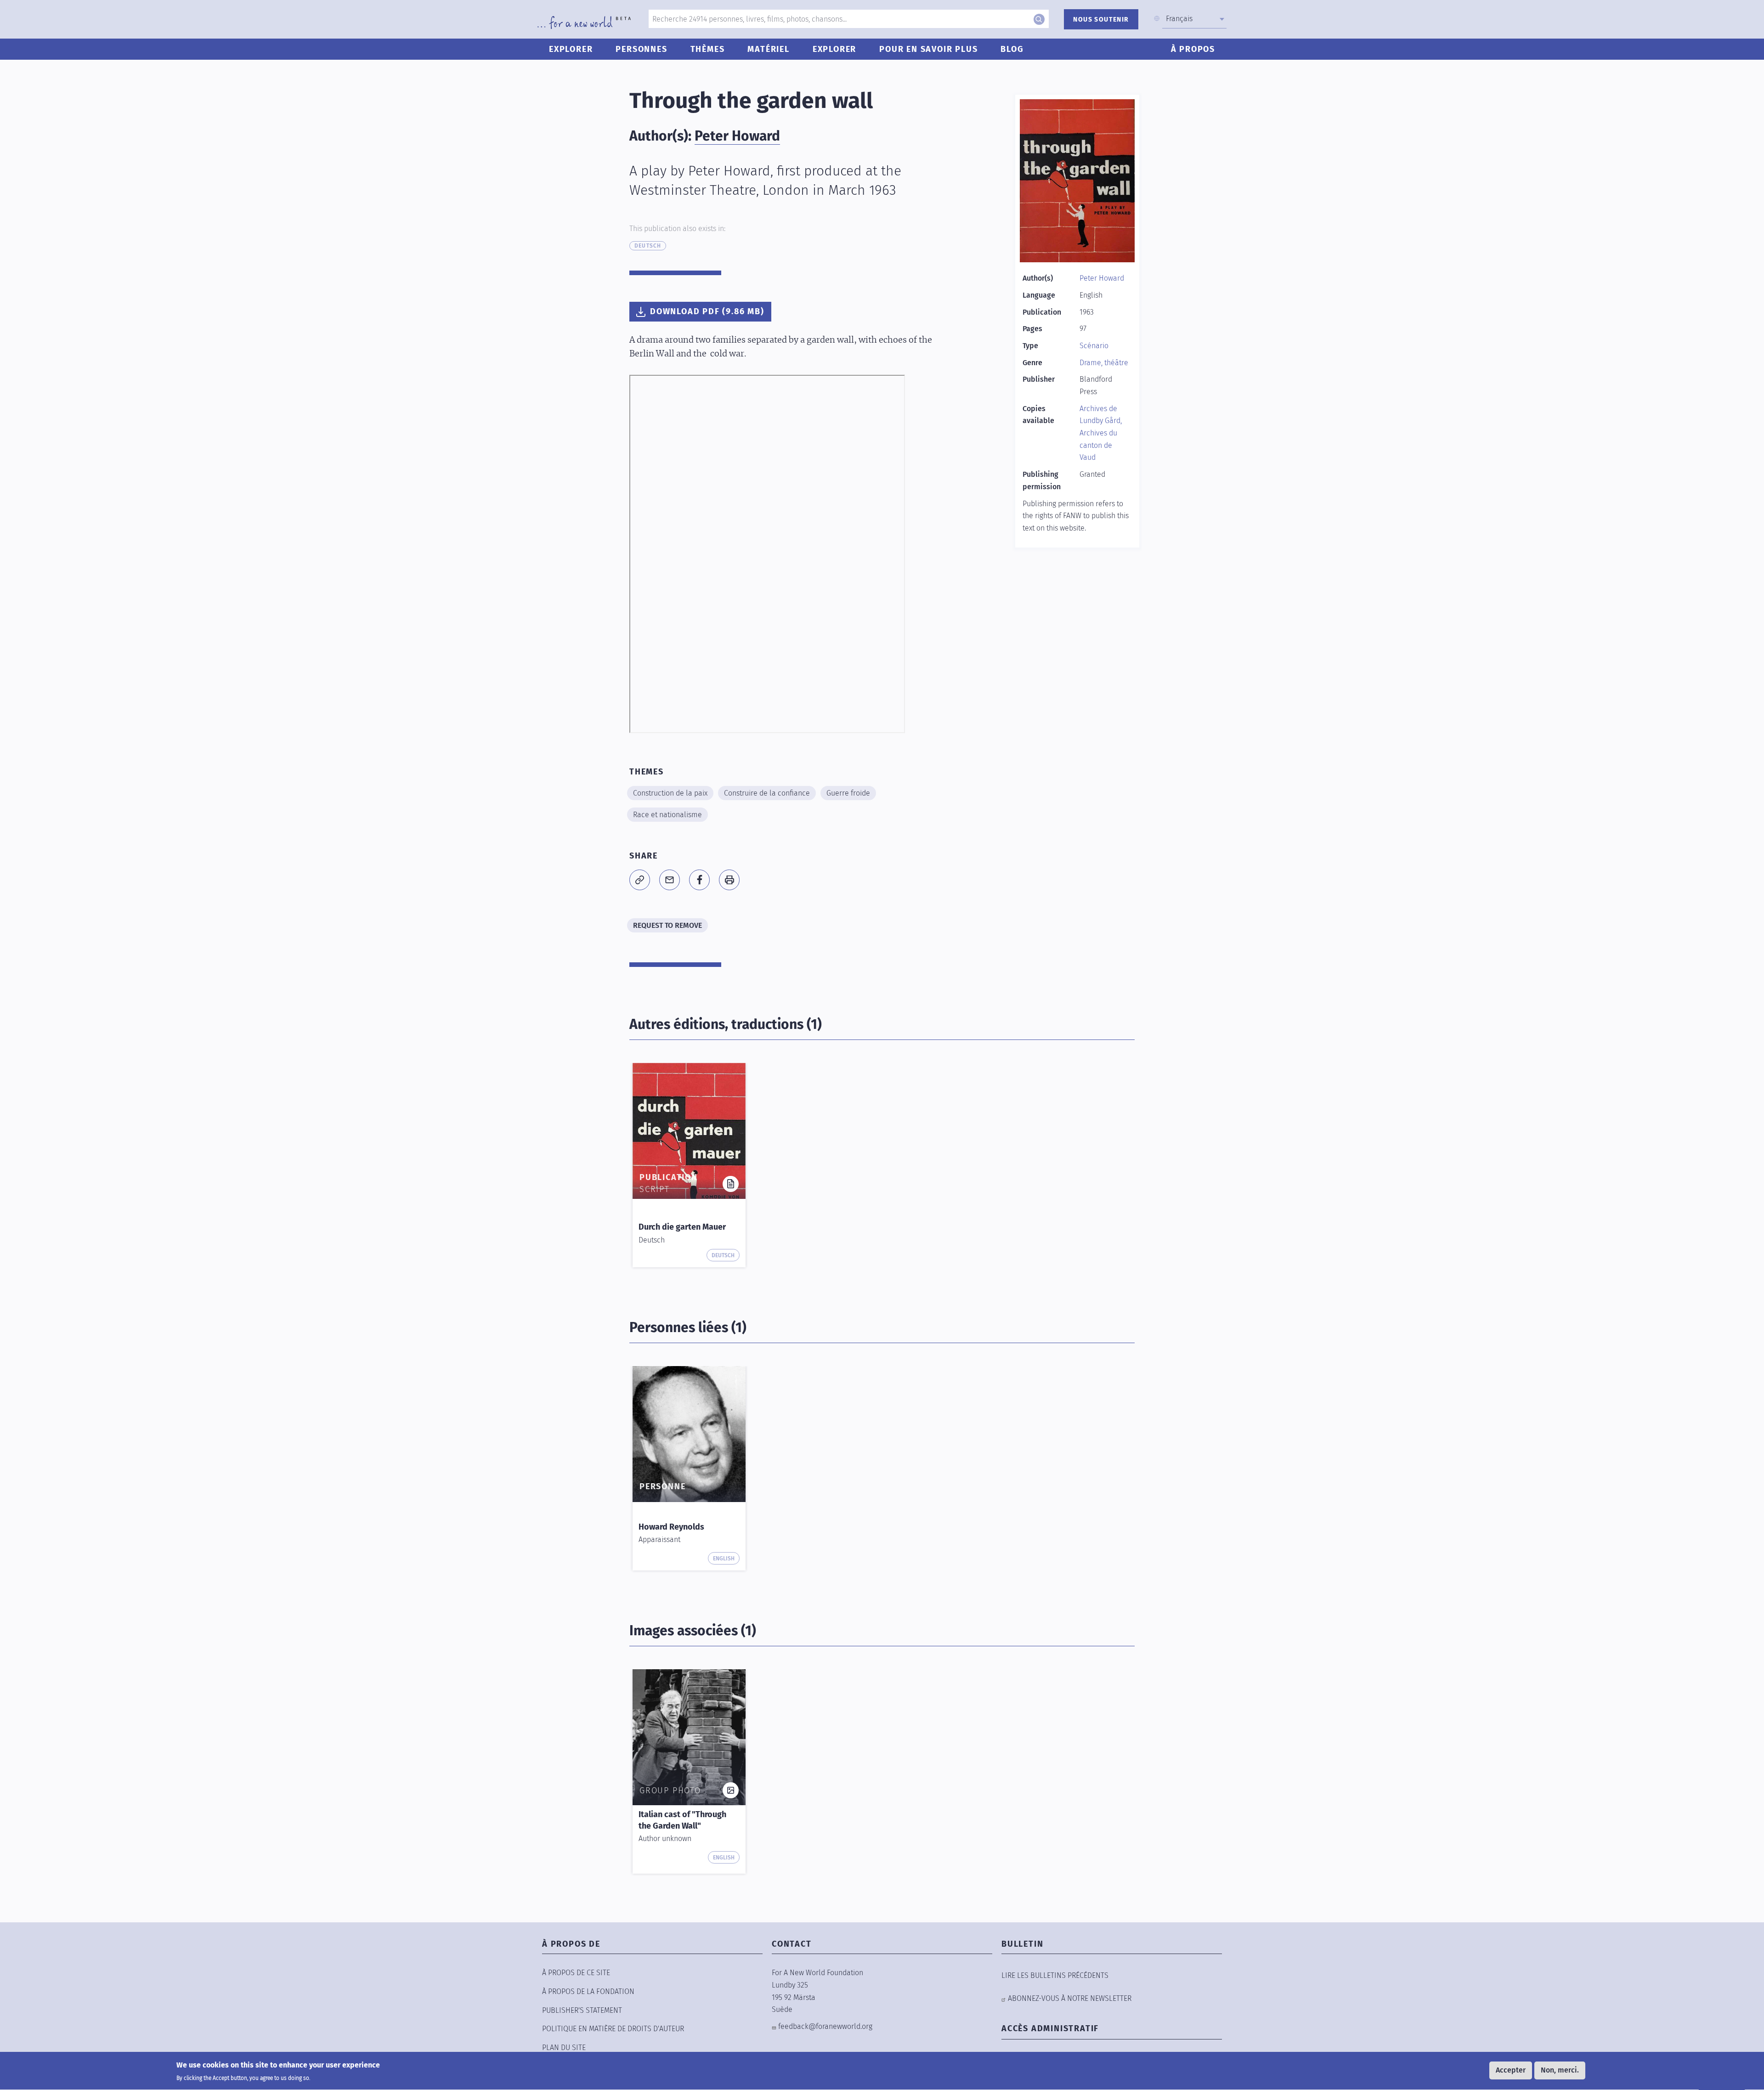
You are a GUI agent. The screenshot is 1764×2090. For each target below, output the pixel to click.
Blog (1012, 49)
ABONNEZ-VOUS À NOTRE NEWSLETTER (1070, 1998)
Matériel (768, 49)
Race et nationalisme (667, 815)
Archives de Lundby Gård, (1101, 415)
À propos (1193, 49)
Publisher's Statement (582, 2010)
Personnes (641, 49)
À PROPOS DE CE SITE (576, 1973)
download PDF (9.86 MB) (707, 311)
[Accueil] (584, 23)
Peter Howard (737, 136)
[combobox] (1194, 19)
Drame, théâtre (1104, 363)
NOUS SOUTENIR (1101, 20)
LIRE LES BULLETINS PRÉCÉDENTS (1055, 1975)
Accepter (1511, 2070)
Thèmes (708, 49)
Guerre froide (848, 793)
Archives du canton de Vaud (1098, 445)
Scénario (1094, 346)
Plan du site (564, 2048)
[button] (640, 880)
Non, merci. (1560, 2070)
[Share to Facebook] (699, 880)
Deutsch (648, 246)
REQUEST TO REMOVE (667, 925)
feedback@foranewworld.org (825, 2026)
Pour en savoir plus (928, 49)
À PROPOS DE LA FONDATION (588, 1991)
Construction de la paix (670, 793)
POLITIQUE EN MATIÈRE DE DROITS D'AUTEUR (613, 2029)
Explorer (571, 49)
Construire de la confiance (767, 793)
